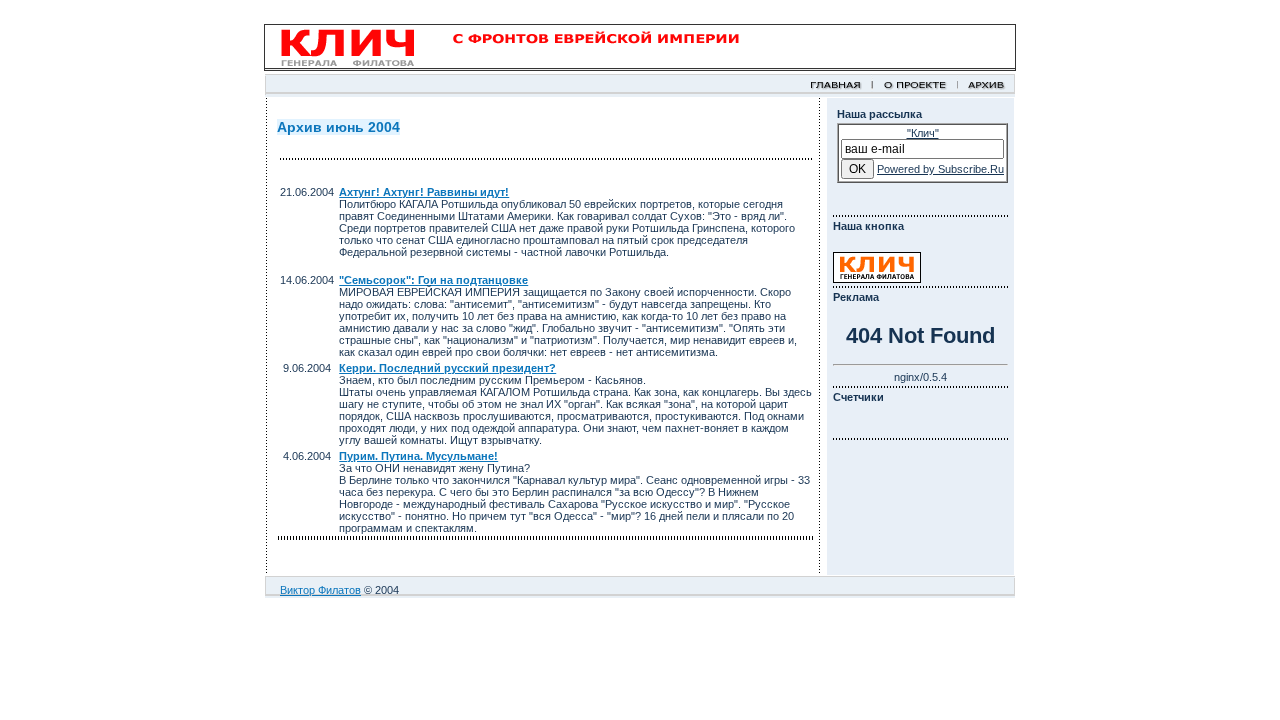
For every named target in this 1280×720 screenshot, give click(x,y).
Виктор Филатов (320, 590)
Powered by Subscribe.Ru (940, 169)
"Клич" (923, 133)
